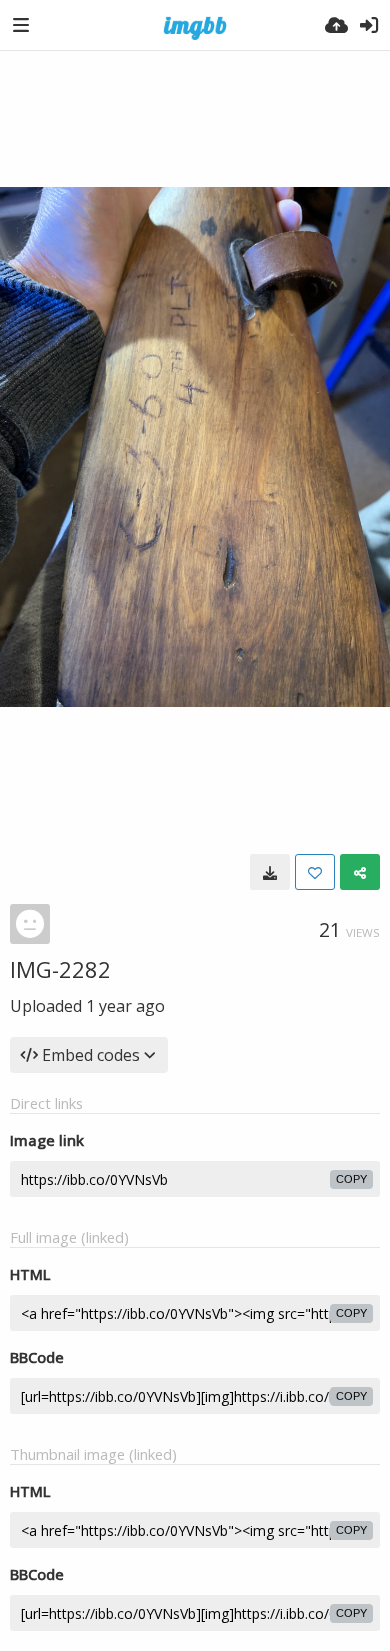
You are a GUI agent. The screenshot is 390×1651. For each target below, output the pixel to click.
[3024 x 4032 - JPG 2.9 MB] (270, 872)
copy (351, 1179)
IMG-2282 (60, 969)
